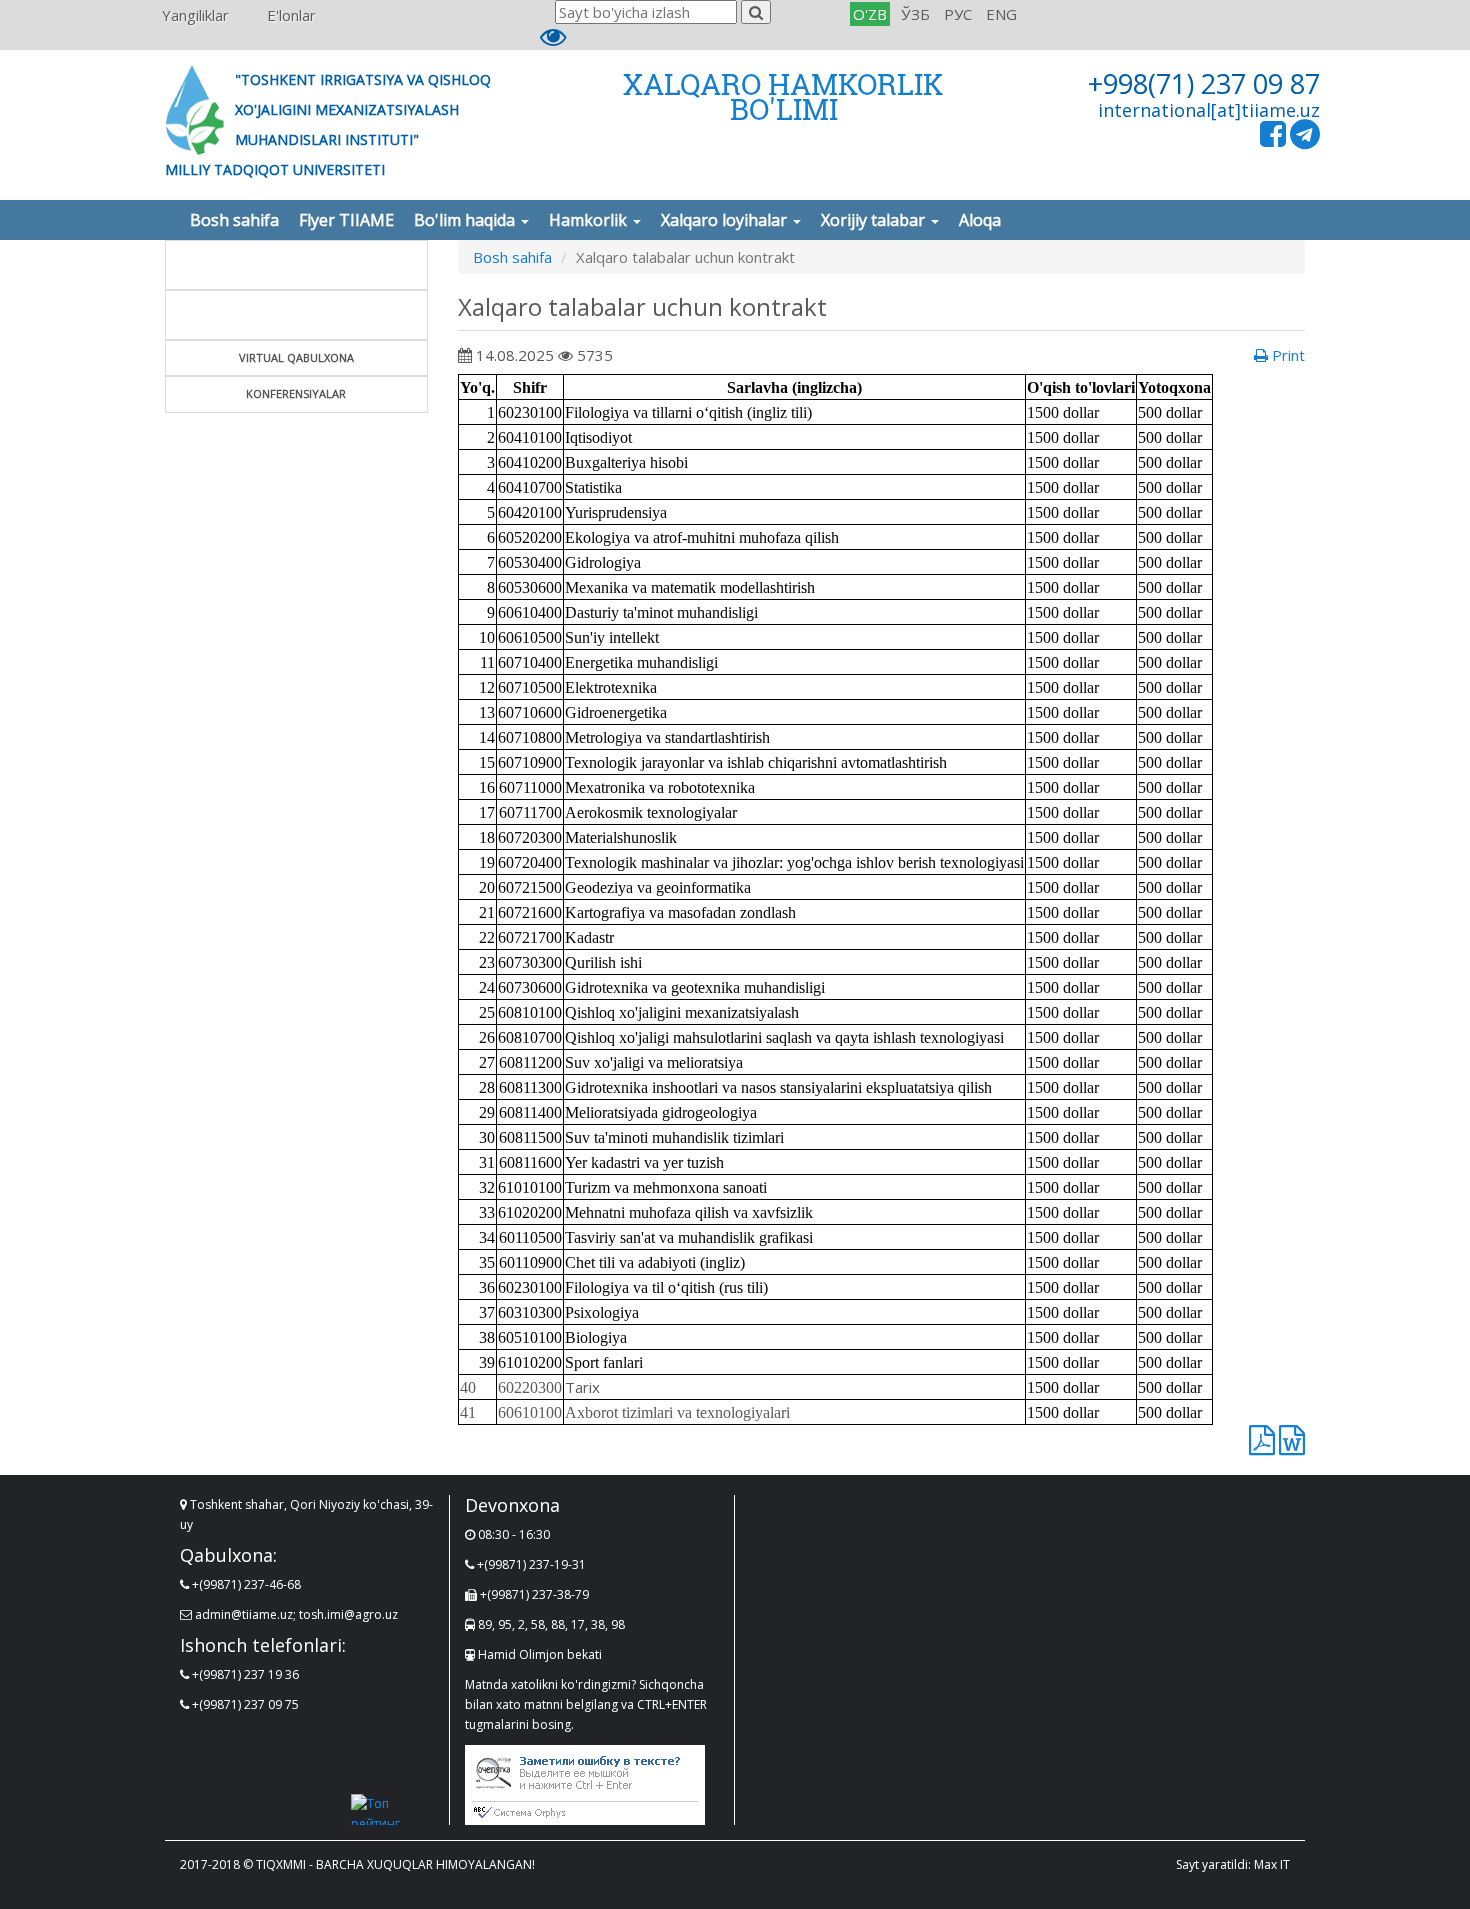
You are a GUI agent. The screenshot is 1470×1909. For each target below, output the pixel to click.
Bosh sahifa (234, 220)
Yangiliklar (195, 15)
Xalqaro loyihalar (726, 220)
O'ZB (870, 14)
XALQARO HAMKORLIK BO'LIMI (783, 96)
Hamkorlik (590, 220)
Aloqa (980, 220)
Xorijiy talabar (875, 220)
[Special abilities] (553, 41)
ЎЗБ (915, 14)
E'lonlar (291, 15)
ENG (1001, 14)
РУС (958, 14)
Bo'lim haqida (466, 220)
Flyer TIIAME (346, 220)
